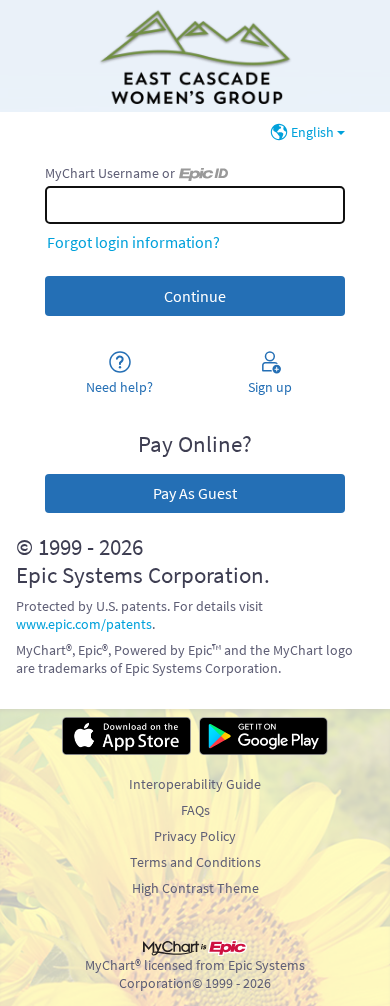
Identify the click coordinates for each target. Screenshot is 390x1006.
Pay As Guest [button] (195, 493)
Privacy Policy (195, 836)
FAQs (195, 810)
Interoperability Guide (195, 784)
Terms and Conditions (195, 862)
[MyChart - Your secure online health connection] (195, 56)
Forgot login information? (133, 242)
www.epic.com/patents (84, 624)
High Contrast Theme (195, 888)
